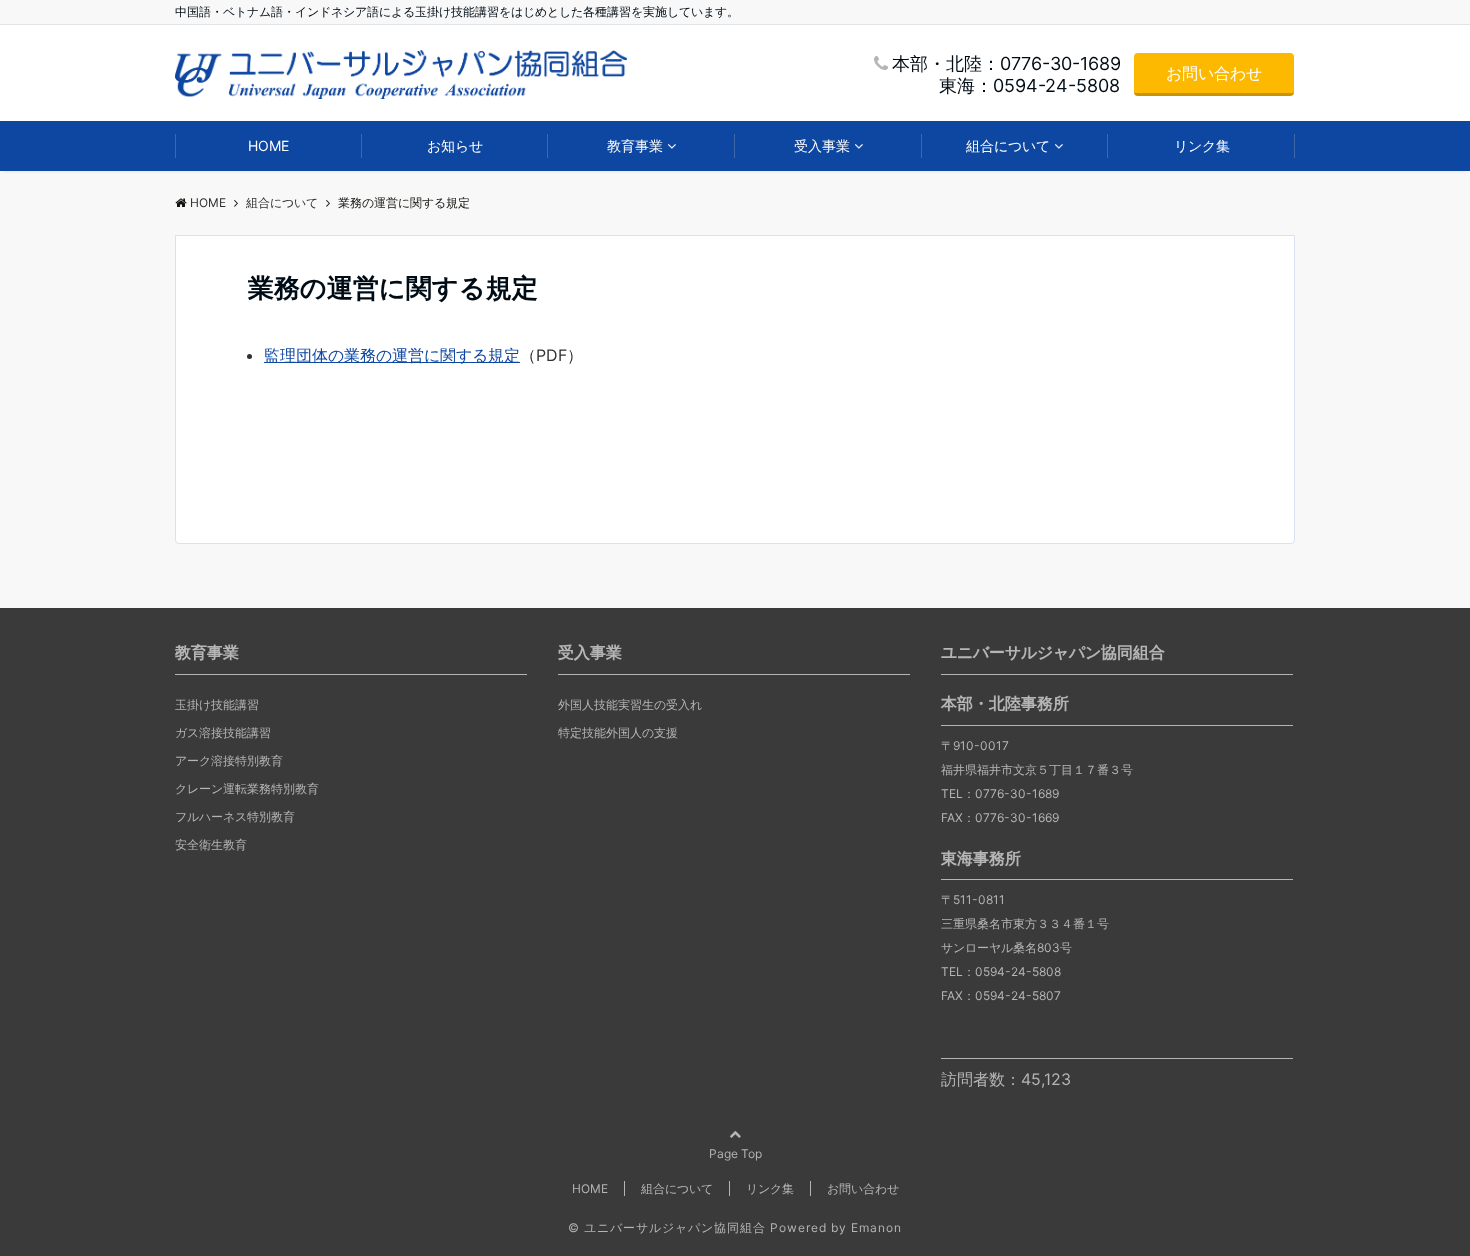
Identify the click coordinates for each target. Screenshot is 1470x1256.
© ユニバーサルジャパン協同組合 (667, 1227)
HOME (268, 145)
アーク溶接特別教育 (229, 760)
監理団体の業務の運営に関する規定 (392, 355)
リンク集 (1202, 145)
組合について (1008, 145)
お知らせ (455, 145)
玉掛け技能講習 (217, 704)
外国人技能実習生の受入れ (630, 704)
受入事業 (822, 145)
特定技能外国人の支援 (618, 732)
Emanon (876, 1227)
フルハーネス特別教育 (235, 816)
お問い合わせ (1214, 73)
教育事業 (635, 145)
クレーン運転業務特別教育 (247, 788)
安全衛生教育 (211, 844)
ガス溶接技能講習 (223, 732)
